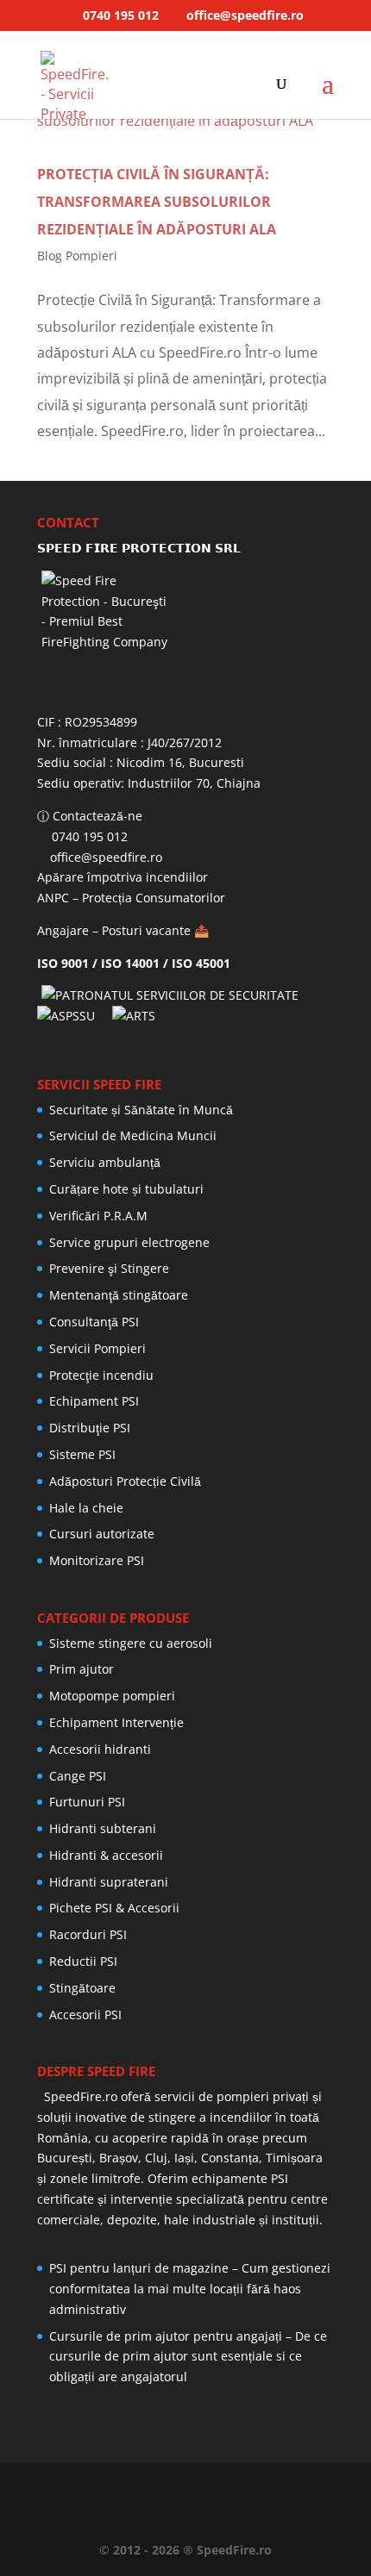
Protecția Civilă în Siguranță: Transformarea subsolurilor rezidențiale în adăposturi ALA (157, 202)
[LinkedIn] (163, 2489)
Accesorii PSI (85, 2015)
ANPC (53, 898)
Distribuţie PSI (90, 1428)
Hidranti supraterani (109, 1882)
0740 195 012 (119, 15)
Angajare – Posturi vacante (114, 930)
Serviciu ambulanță (105, 1162)
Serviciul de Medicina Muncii (133, 1135)
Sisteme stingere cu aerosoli (131, 1643)
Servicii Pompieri (97, 1348)
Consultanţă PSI (94, 1322)
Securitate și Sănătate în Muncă (141, 1110)
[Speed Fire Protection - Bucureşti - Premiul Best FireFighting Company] (185, 635)
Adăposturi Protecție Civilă (125, 1481)
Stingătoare (82, 1988)
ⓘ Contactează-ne (90, 816)
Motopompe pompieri (112, 1696)
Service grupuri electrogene (129, 1242)
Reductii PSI (83, 1961)
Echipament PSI (94, 1401)
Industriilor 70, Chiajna (196, 783)
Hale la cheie (86, 1508)
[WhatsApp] (101, 2489)
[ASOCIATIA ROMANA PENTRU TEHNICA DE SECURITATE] (136, 1016)
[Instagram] (256, 2489)
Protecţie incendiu (101, 1375)
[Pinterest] (225, 2489)
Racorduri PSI (88, 1934)
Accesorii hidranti (100, 1749)
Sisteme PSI (82, 1454)
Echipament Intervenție (116, 1722)
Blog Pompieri (77, 256)
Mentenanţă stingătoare (119, 1295)
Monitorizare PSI (97, 1560)
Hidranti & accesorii (106, 1855)
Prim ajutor (82, 1669)
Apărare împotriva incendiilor (123, 877)
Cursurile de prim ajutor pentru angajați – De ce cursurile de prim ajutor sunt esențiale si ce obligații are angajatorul (188, 2357)
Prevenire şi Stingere (109, 1268)
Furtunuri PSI (87, 1802)
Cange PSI (78, 1776)
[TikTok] (287, 2489)
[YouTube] (194, 2489)
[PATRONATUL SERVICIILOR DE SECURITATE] (174, 995)
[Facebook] (132, 2489)
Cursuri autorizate (102, 1534)
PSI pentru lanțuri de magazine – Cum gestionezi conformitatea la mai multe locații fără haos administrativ (190, 2289)
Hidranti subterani (103, 1828)
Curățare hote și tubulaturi (126, 1189)
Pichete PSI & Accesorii (114, 1908)
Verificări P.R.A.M (98, 1216)
